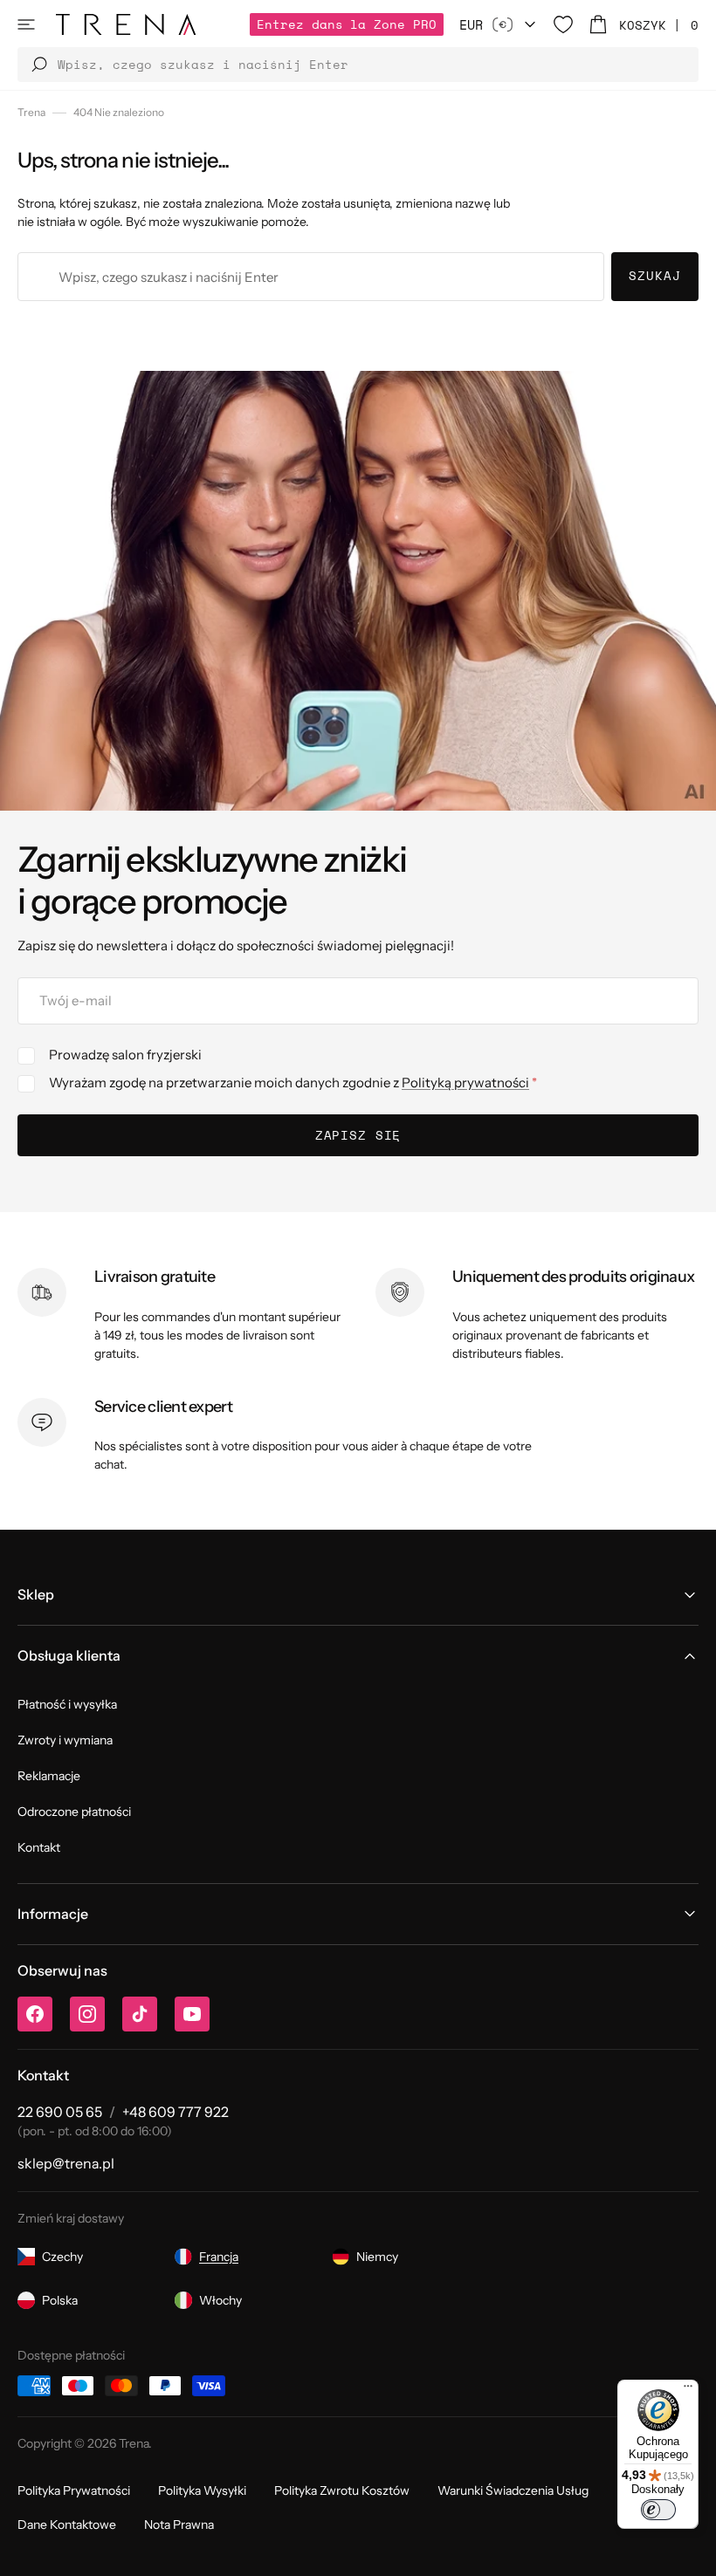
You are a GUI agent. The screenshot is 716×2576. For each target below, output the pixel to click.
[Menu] (688, 2390)
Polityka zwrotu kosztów (342, 2490)
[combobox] (311, 277)
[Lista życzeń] (563, 24)
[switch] (658, 2510)
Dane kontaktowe (67, 2525)
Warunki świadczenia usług (513, 2490)
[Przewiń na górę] (690, 2550)
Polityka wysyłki (202, 2490)
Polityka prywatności (74, 2490)
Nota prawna (179, 2525)
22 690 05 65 (60, 2112)
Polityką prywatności (465, 1082)
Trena (31, 112)
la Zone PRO (347, 24)
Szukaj (654, 275)
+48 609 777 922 (176, 2112)
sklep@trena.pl (66, 2163)
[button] (26, 24)
